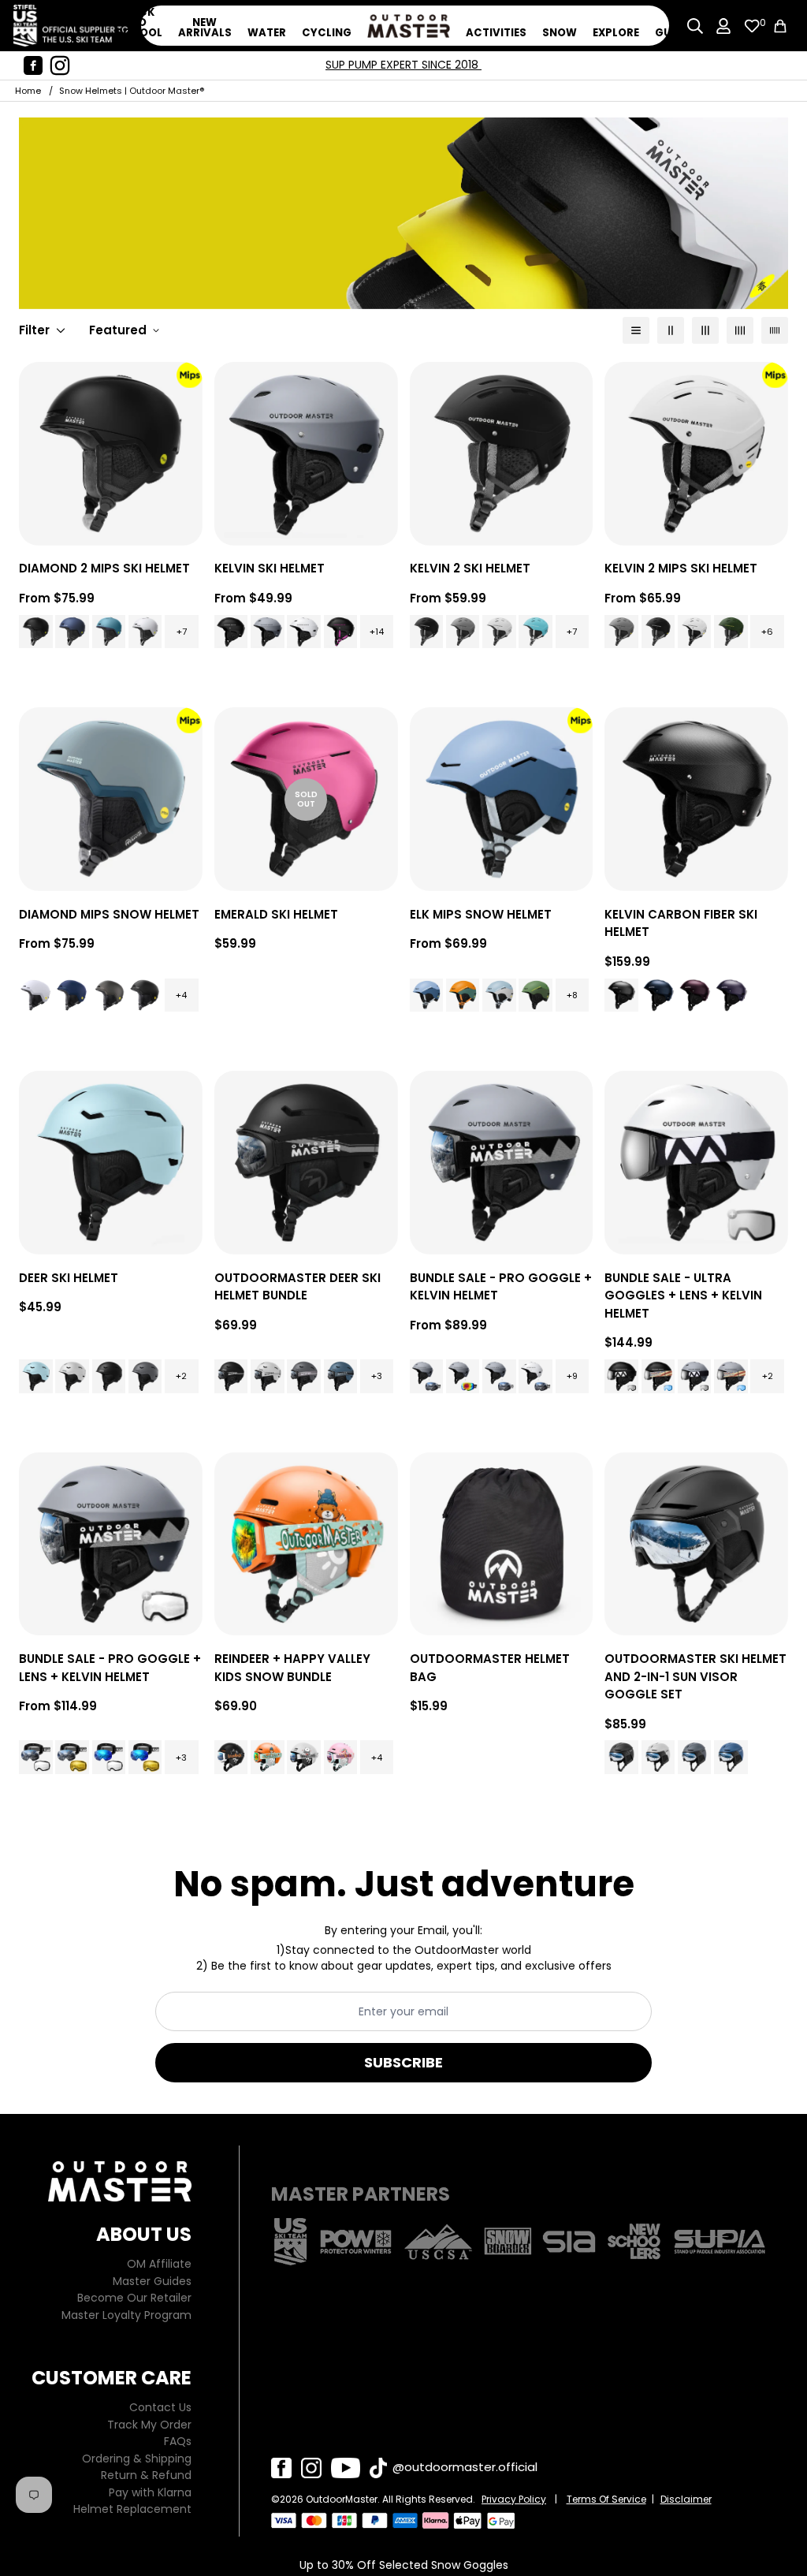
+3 (377, 1376)
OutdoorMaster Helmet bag (490, 1668)
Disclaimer (686, 2499)
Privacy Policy (514, 2499)
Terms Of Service (606, 2499)
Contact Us (160, 2407)
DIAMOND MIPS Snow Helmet (109, 914)
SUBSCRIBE (403, 2062)
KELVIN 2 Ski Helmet (470, 568)
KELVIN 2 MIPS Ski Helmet (681, 568)
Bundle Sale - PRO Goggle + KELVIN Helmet (501, 1287)
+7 (182, 632)
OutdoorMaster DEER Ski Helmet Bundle (298, 1287)
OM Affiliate (159, 2264)
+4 (181, 995)
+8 (572, 995)
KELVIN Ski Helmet (270, 568)
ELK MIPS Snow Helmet (481, 914)
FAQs (178, 2441)
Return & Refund (146, 2475)
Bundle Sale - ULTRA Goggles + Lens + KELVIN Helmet (683, 1295)
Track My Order (149, 2425)
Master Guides (152, 2281)
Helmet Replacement (132, 2509)
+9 (572, 1376)
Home (28, 91)
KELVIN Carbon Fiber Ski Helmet (681, 923)
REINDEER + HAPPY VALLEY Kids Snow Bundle (292, 1668)
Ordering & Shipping (137, 2459)
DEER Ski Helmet (69, 1278)
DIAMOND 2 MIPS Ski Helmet (104, 568)
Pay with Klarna (150, 2492)
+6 (767, 632)
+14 (377, 632)
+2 (181, 1376)
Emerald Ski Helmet (276, 914)
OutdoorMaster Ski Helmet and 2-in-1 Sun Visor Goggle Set (695, 1676)
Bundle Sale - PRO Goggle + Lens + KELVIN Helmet (110, 1668)
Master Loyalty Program (126, 2315)
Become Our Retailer (134, 2298)
